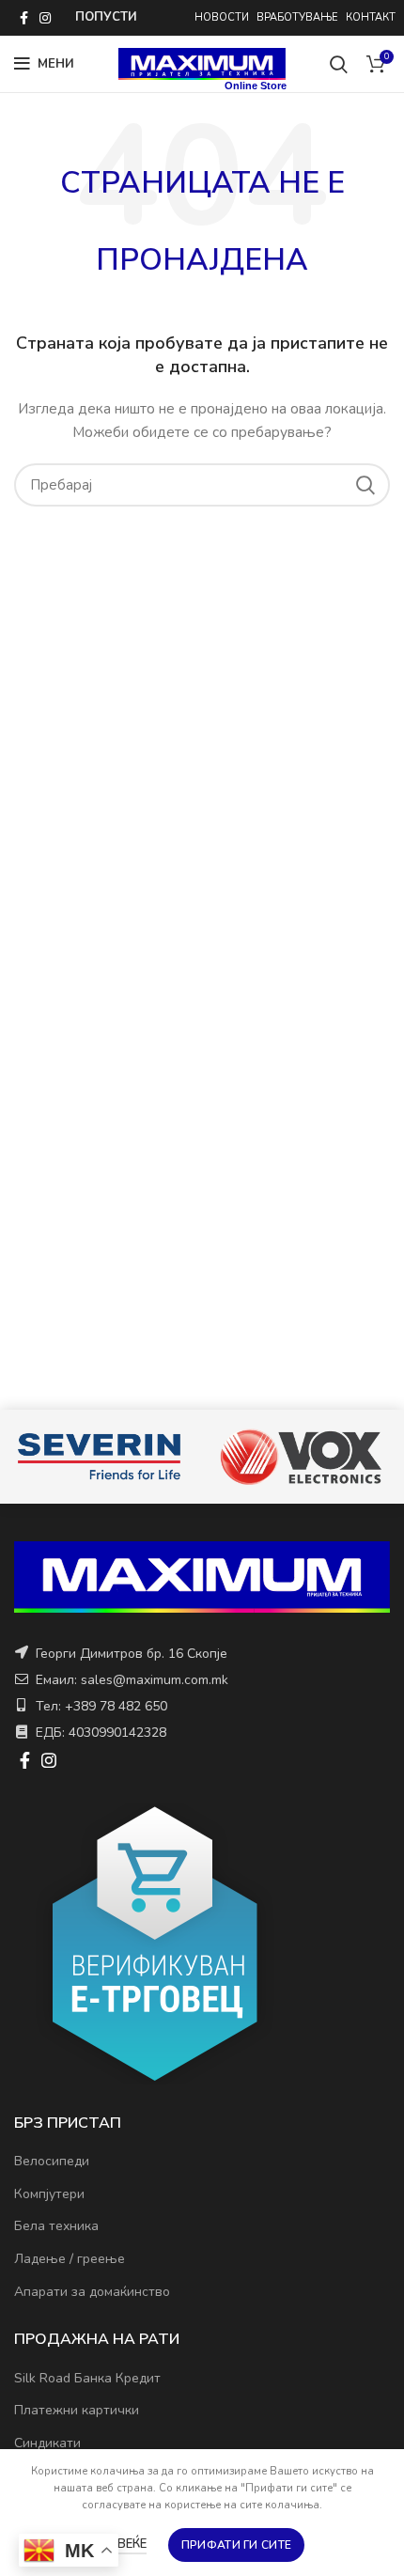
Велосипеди (52, 2161)
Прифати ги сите (237, 2545)
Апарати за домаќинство (92, 2292)
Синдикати (47, 2443)
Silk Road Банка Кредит (87, 2378)
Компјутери (49, 2194)
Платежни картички (77, 2410)
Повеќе (123, 2544)
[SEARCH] (365, 485)
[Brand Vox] (301, 1457)
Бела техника (56, 2226)
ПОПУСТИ (106, 17)
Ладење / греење (70, 2259)
